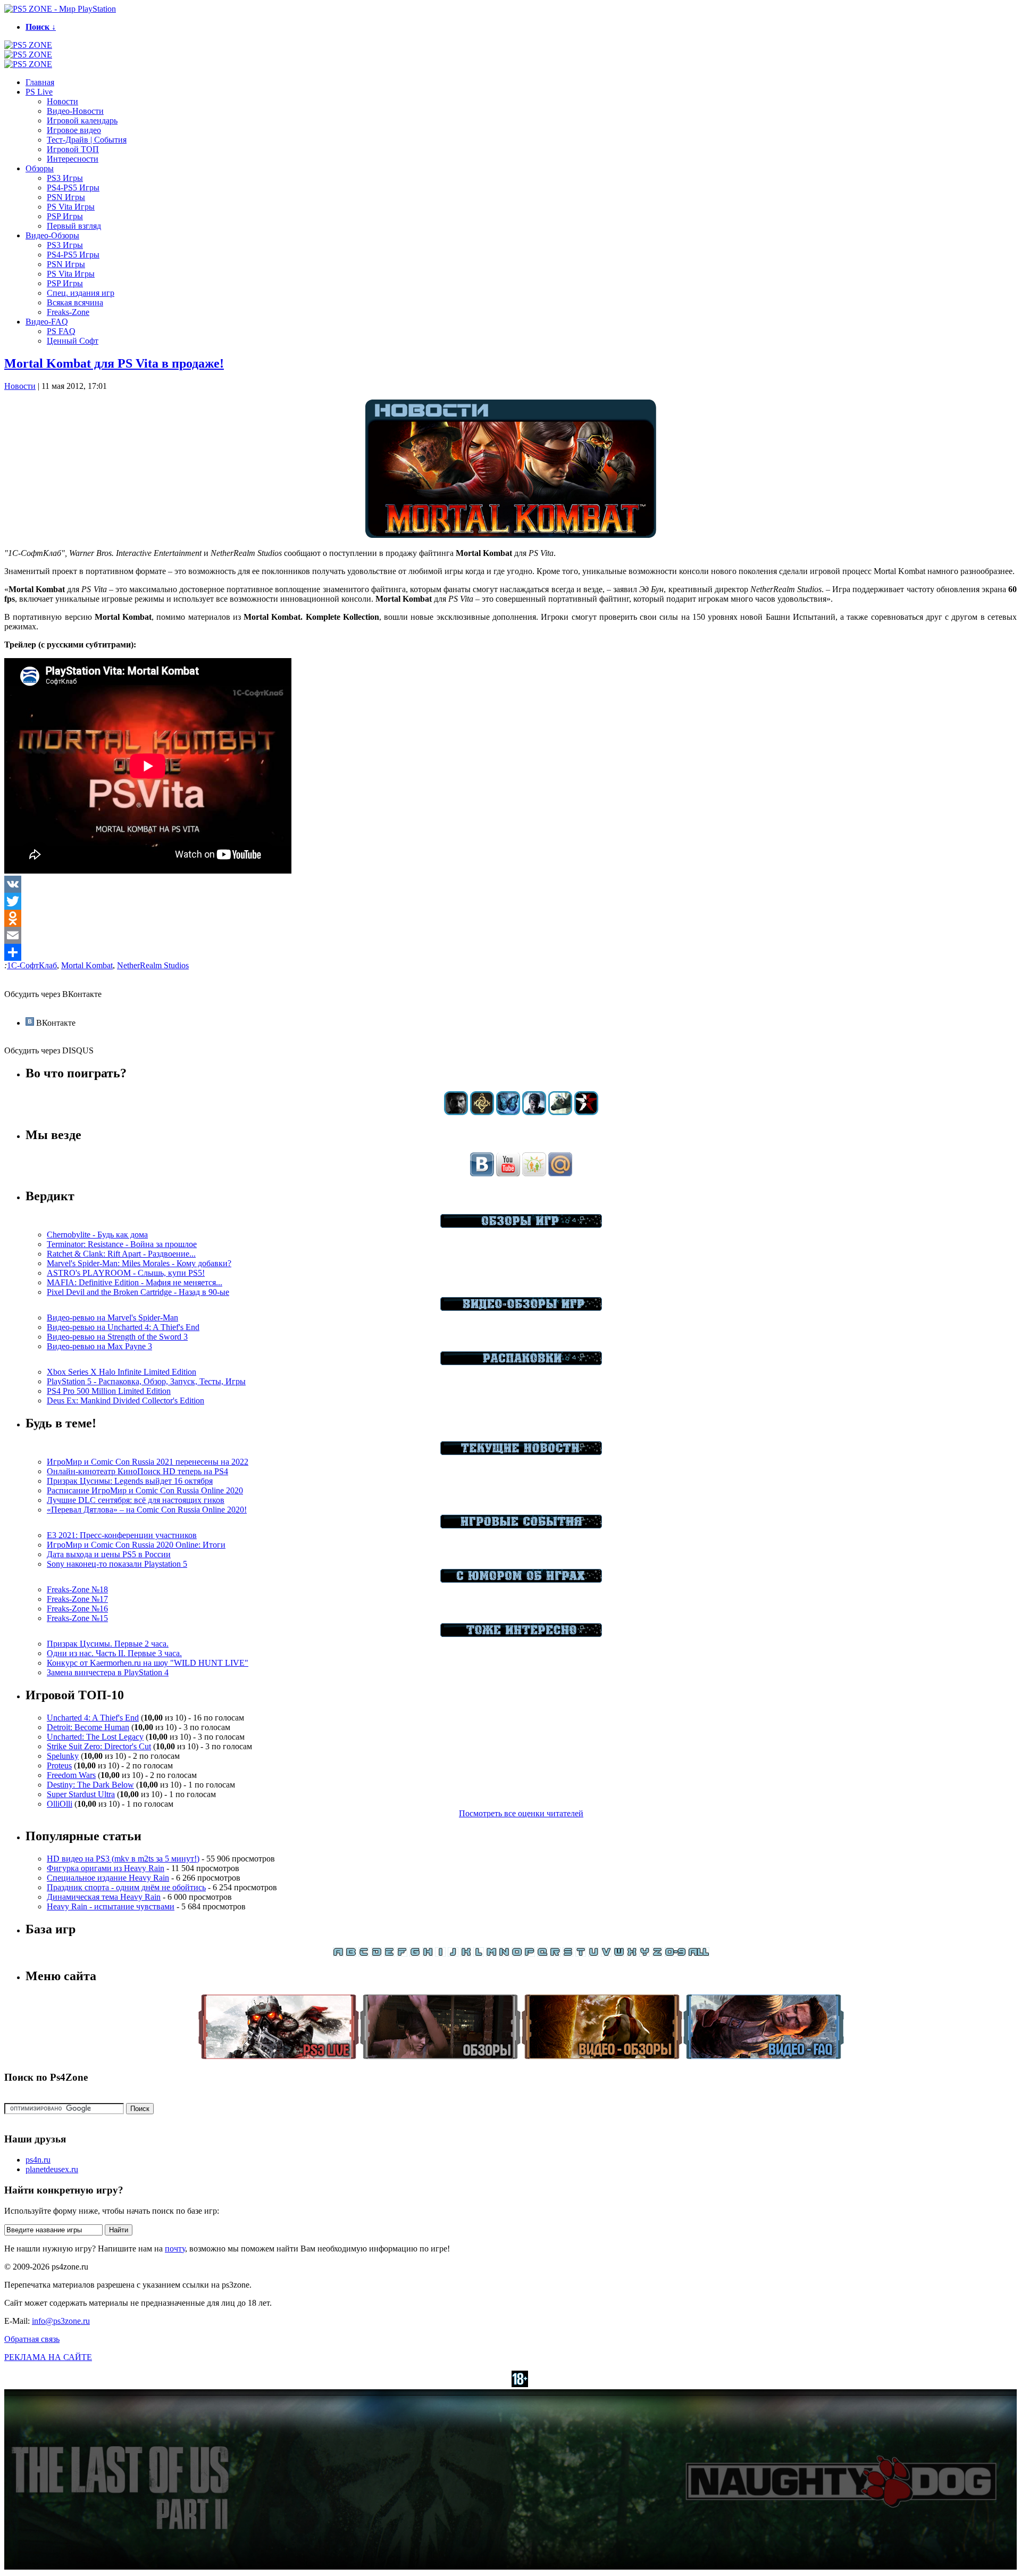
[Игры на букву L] (479, 1954)
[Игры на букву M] (491, 1954)
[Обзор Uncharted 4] (534, 1112)
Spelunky (63, 1756)
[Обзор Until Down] (508, 1112)
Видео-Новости (75, 111)
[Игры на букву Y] (645, 1954)
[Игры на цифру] (675, 1954)
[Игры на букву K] (466, 1954)
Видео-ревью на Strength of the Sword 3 (117, 1337)
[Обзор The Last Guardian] (560, 1112)
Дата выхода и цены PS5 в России (109, 1554)
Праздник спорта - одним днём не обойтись (126, 1887)
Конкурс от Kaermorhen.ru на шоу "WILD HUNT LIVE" (148, 1663)
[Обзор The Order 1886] (482, 1112)
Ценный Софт (73, 341)
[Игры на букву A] (338, 1954)
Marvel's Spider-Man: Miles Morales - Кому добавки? (139, 1263)
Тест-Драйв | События (87, 140)
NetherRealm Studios (153, 965)
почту (175, 2249)
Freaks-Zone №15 (77, 1618)
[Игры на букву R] (555, 1954)
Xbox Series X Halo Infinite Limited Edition (122, 1372)
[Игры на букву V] (606, 1954)
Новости (62, 101)
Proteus (59, 1765)
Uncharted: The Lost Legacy (95, 1737)
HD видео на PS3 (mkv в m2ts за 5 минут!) (123, 1859)
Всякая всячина (75, 302)
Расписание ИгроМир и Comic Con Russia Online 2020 (145, 1490)
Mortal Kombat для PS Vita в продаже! (114, 363)
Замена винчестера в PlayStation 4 (108, 1672)
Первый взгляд (74, 226)
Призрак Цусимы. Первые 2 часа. (108, 1644)
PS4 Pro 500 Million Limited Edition (109, 1391)
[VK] (510, 884)
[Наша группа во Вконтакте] (482, 1173)
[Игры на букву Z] (657, 1954)
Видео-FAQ (47, 322)
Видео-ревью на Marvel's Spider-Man (112, 1318)
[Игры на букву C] (364, 1954)
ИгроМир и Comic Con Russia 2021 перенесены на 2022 (148, 1462)
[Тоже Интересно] (521, 1634)
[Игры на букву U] (593, 1954)
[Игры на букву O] (517, 1954)
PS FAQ (61, 331)
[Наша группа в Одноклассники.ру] (534, 1173)
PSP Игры (65, 216)
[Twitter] (510, 901)
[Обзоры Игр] (521, 1225)
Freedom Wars (71, 1775)
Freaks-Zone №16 (77, 1609)
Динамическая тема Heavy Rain (104, 1897)
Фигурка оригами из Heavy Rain (106, 1868)
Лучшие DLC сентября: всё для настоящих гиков (136, 1500)
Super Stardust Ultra (81, 1794)
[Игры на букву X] (632, 1954)
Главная (40, 82)
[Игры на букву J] (453, 1954)
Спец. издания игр (81, 293)
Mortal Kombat (87, 965)
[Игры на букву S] (568, 1954)
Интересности (73, 159)
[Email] (510, 935)
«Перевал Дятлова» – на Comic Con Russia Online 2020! (147, 1510)
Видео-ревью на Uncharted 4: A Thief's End (123, 1327)
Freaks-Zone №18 (77, 1589)
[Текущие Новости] (521, 1452)
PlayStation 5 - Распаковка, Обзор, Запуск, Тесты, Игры (146, 1381)
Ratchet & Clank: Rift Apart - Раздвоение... (121, 1254)
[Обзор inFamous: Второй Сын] (586, 1112)
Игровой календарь (82, 121)
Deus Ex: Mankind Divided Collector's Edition (125, 1401)
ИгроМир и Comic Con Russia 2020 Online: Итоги (136, 1545)
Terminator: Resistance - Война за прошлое (122, 1244)
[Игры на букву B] (351, 1954)
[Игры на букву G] (415, 1954)
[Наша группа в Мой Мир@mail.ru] (560, 1173)
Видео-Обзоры (52, 235)
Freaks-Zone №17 (77, 1599)
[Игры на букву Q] (542, 1954)
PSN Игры (66, 197)
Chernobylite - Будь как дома (97, 1235)
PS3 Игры (65, 178)
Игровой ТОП (73, 149)
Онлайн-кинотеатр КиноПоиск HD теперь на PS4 (137, 1471)
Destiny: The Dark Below (90, 1785)
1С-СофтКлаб (32, 965)
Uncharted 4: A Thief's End (93, 1718)
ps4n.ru (38, 2160)
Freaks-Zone (68, 312)
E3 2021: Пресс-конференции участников (122, 1535)
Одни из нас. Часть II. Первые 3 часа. (114, 1653)
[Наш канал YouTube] (508, 1173)
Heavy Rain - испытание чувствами (111, 1906)
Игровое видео (74, 130)
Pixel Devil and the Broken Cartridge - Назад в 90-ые (138, 1292)
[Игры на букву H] (428, 1954)
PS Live (39, 92)
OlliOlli (60, 1804)
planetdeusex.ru (52, 2169)
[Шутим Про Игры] (521, 1580)
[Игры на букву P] (530, 1954)
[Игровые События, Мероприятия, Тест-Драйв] (521, 1526)
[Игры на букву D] (376, 1954)
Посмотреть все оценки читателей (521, 1813)
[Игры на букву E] (389, 1954)
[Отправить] (510, 952)
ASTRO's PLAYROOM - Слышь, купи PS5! (126, 1273)
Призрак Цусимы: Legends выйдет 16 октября (130, 1481)
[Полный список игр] (699, 1954)
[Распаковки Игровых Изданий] (521, 1362)
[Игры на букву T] (581, 1954)
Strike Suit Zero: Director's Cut (99, 1746)
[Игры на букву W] (619, 1954)
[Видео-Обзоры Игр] (521, 1308)
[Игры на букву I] (440, 1954)
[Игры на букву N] (504, 1954)
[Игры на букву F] (402, 1954)
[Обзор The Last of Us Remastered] (456, 1112)
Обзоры (40, 168)
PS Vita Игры (71, 207)
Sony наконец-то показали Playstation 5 (117, 1564)
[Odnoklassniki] (510, 918)
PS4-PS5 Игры (73, 188)
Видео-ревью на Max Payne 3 (99, 1346)
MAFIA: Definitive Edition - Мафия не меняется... (135, 1282)
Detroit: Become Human (88, 1727)
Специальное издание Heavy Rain (108, 1878)
